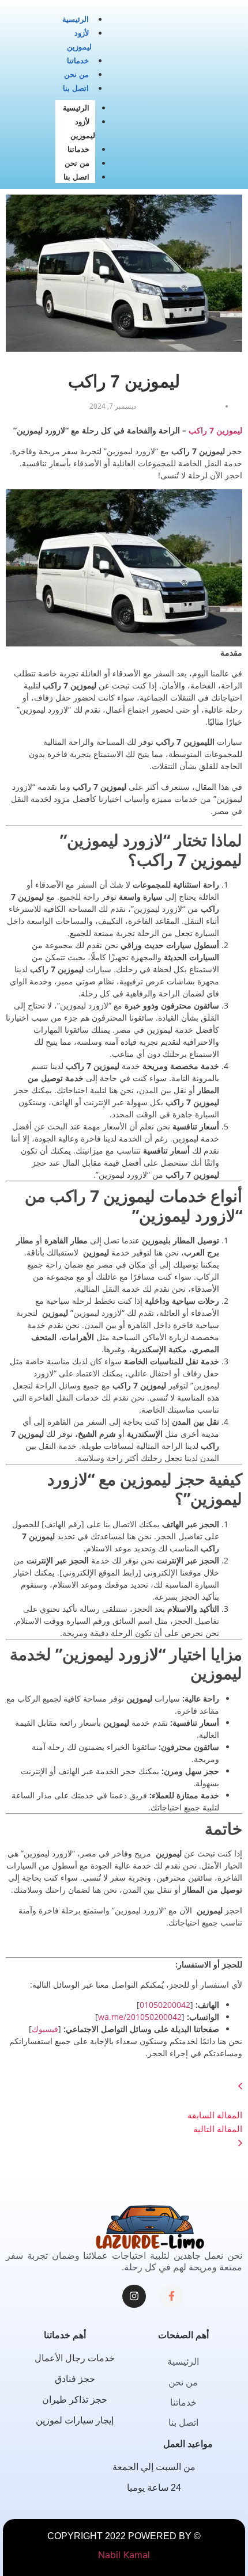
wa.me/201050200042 (140, 2017)
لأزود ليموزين (83, 129)
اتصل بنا (76, 88)
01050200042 (165, 2005)
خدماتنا (78, 61)
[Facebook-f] (172, 2297)
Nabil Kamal (124, 2555)
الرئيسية (76, 19)
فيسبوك (45, 2029)
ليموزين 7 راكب (215, 430)
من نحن (76, 75)
